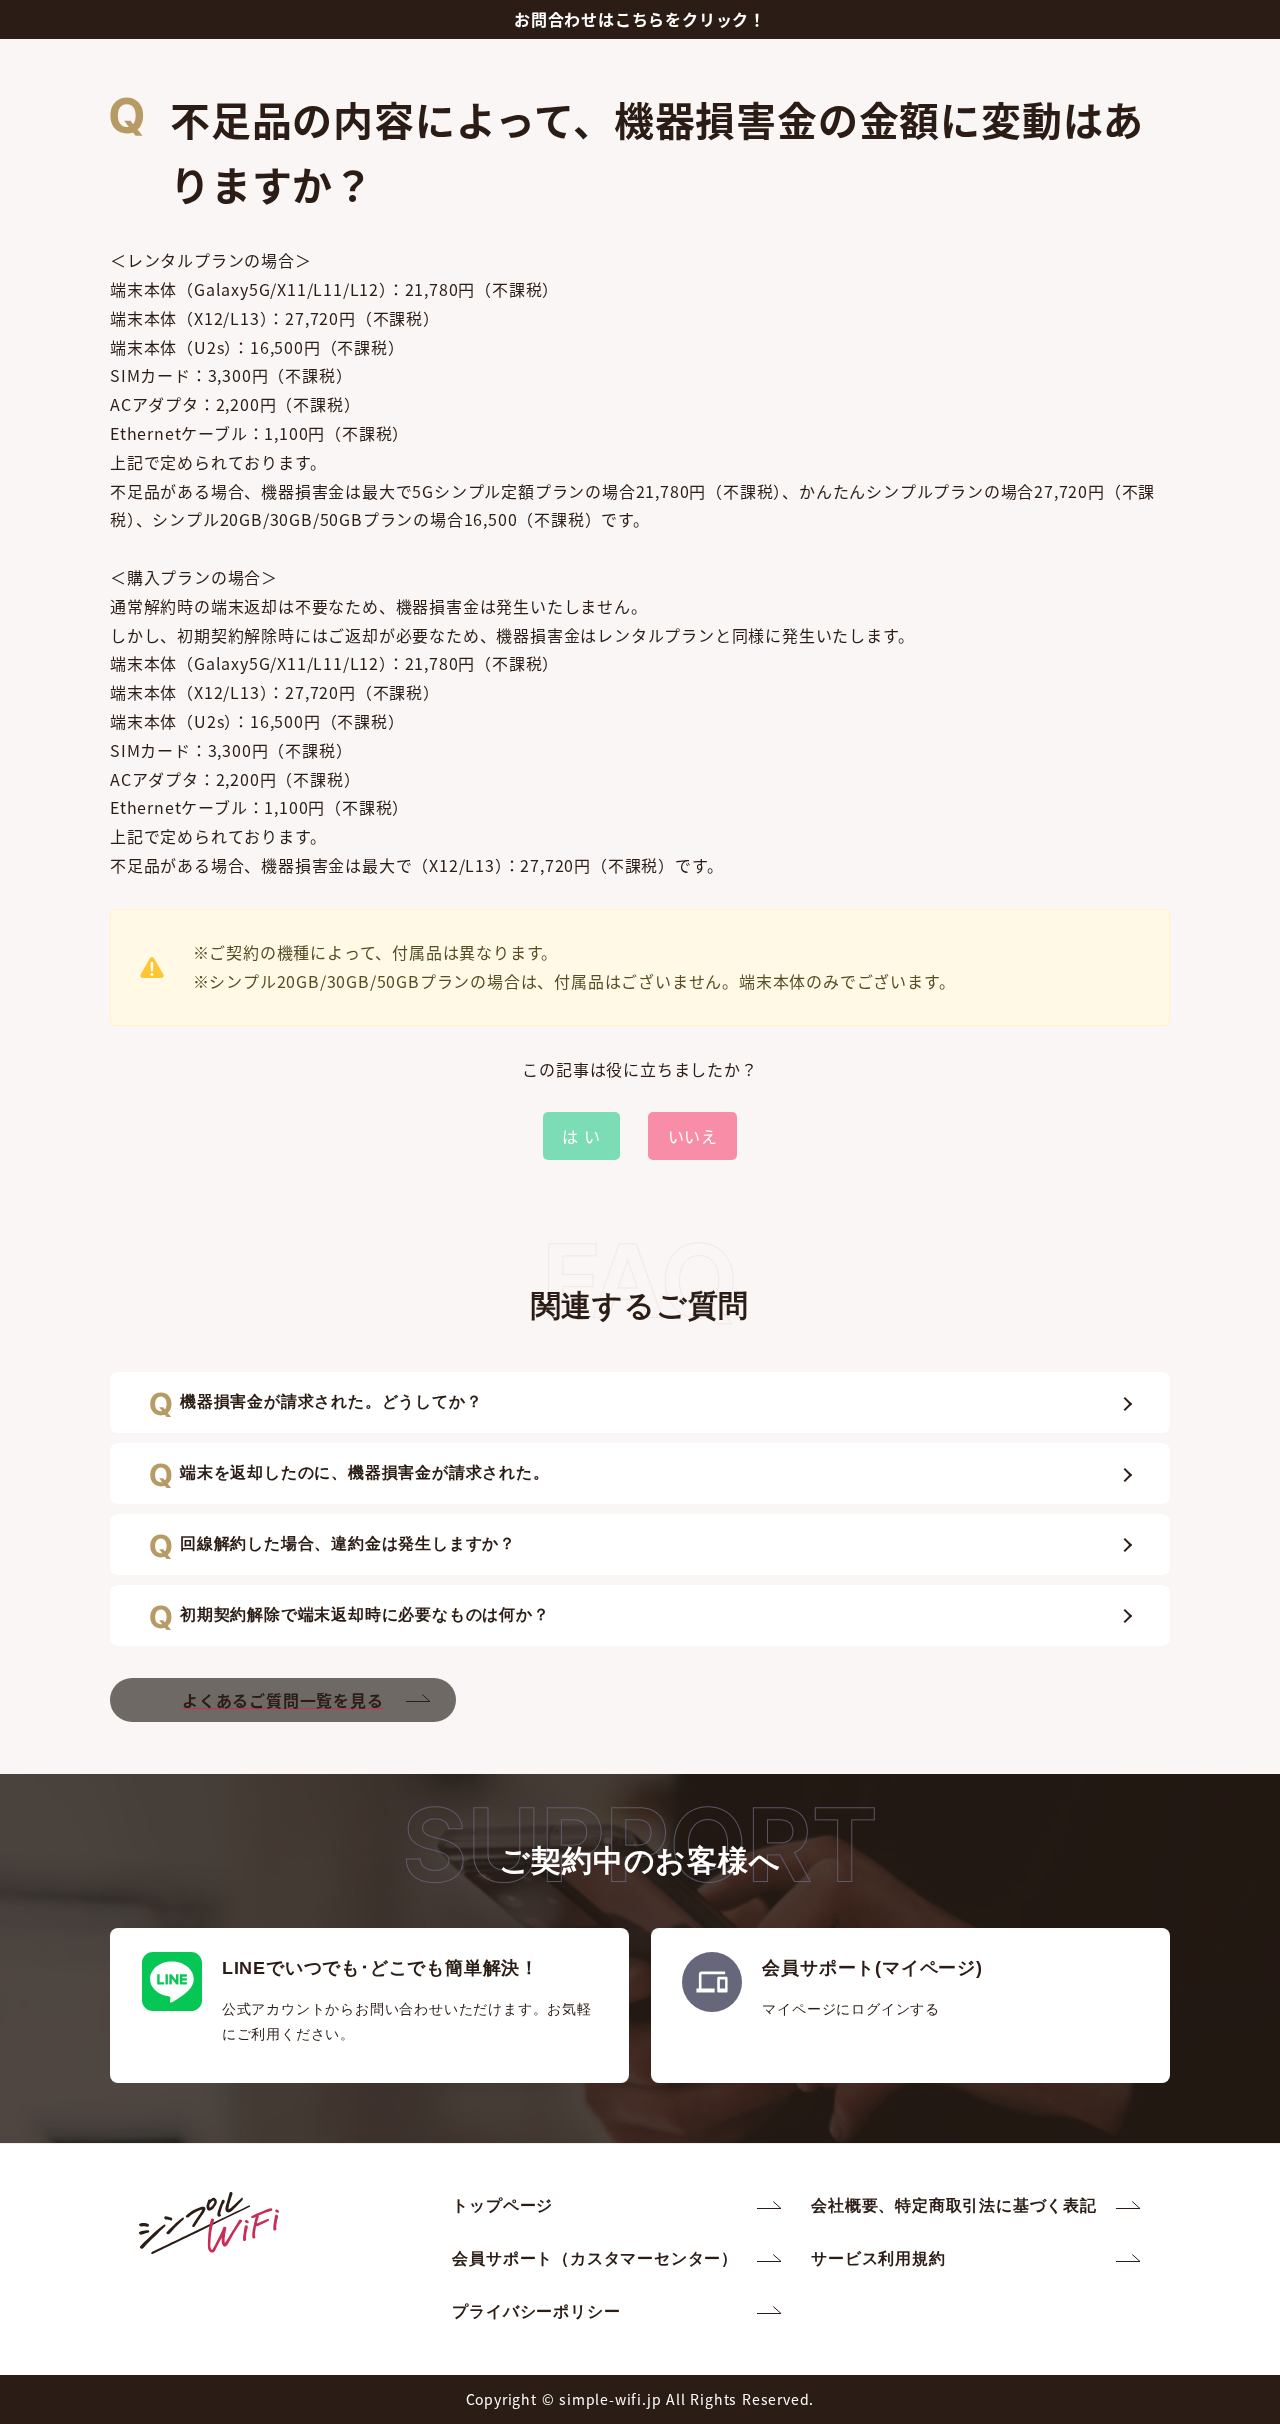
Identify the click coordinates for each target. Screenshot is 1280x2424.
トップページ (502, 2205)
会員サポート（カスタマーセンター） (595, 2258)
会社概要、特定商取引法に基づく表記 (954, 2205)
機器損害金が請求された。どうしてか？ (331, 1401)
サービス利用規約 (878, 2258)
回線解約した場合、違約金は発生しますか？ (348, 1543)
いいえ (693, 1136)
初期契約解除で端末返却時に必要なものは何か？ (365, 1614)
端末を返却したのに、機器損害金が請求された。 (365, 1472)
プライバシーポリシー (536, 2311)
